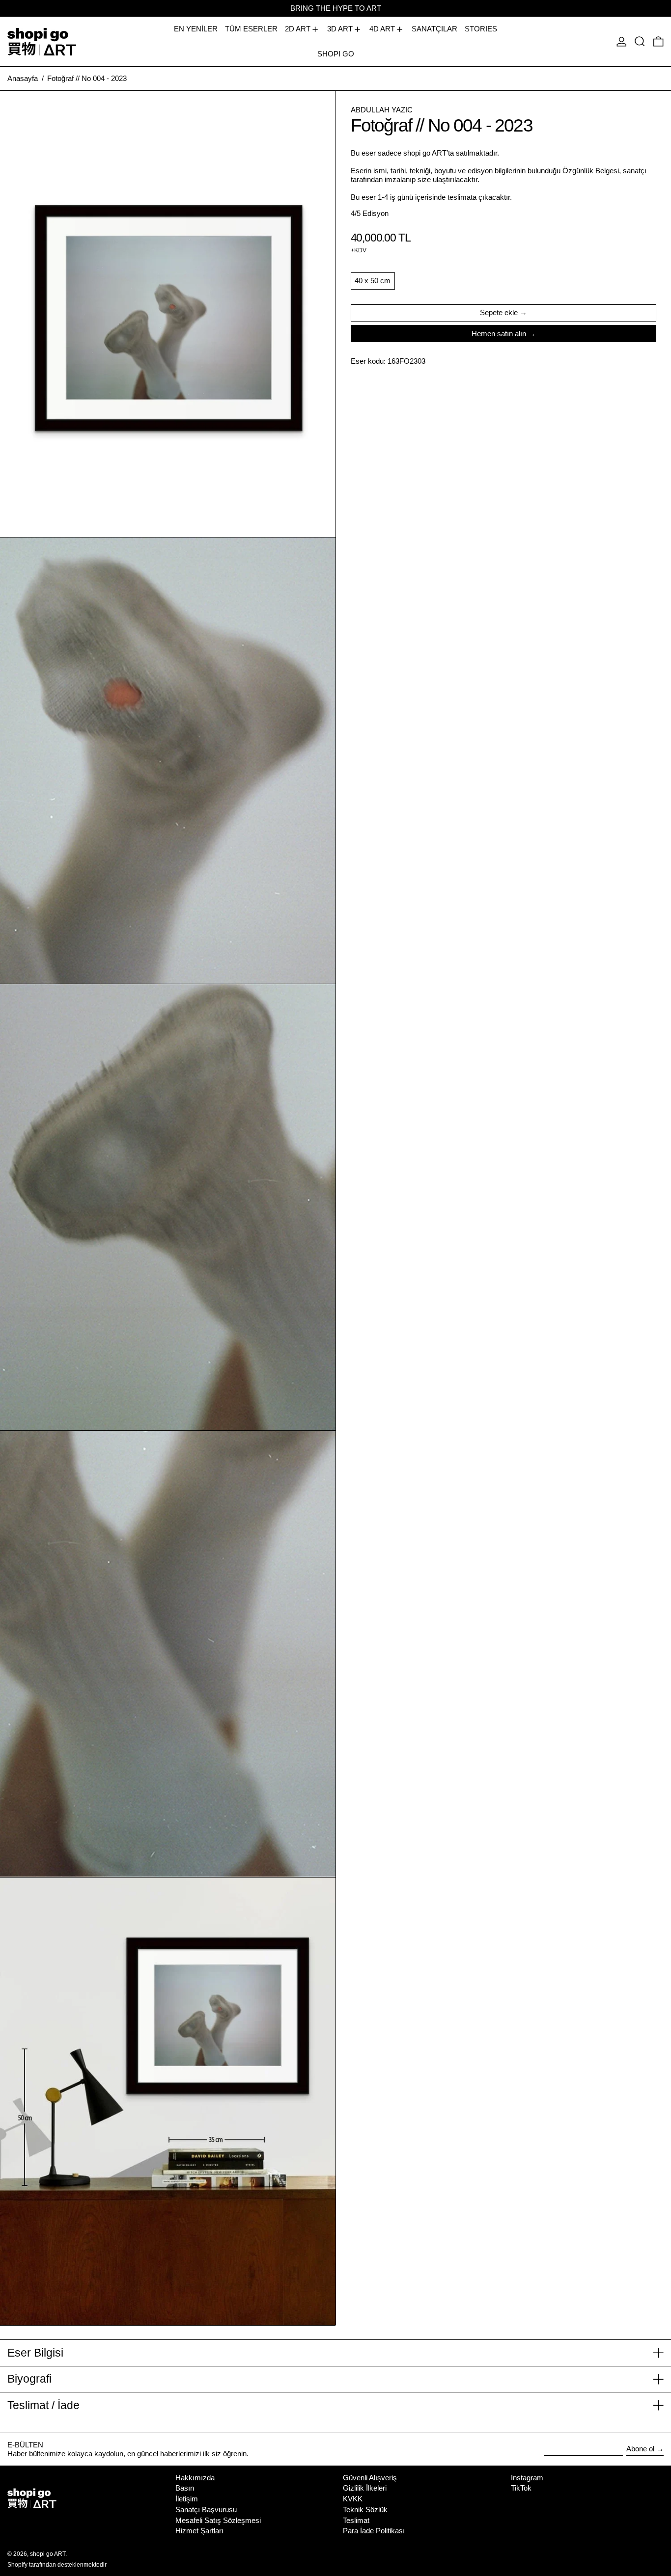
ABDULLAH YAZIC (382, 110)
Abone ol (640, 2449)
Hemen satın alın (499, 334)
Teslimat (356, 2520)
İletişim (187, 2499)
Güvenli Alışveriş (370, 2478)
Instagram (527, 2478)
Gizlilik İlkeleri (365, 2488)
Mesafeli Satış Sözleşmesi (218, 2520)
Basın (185, 2488)
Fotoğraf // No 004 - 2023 (87, 78)
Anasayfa (23, 78)
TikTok (521, 2488)
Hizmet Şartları (199, 2531)
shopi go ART (48, 2554)
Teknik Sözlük (365, 2509)
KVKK (353, 2499)
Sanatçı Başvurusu (206, 2509)
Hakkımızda (195, 2478)
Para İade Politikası (374, 2531)
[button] (640, 41)
